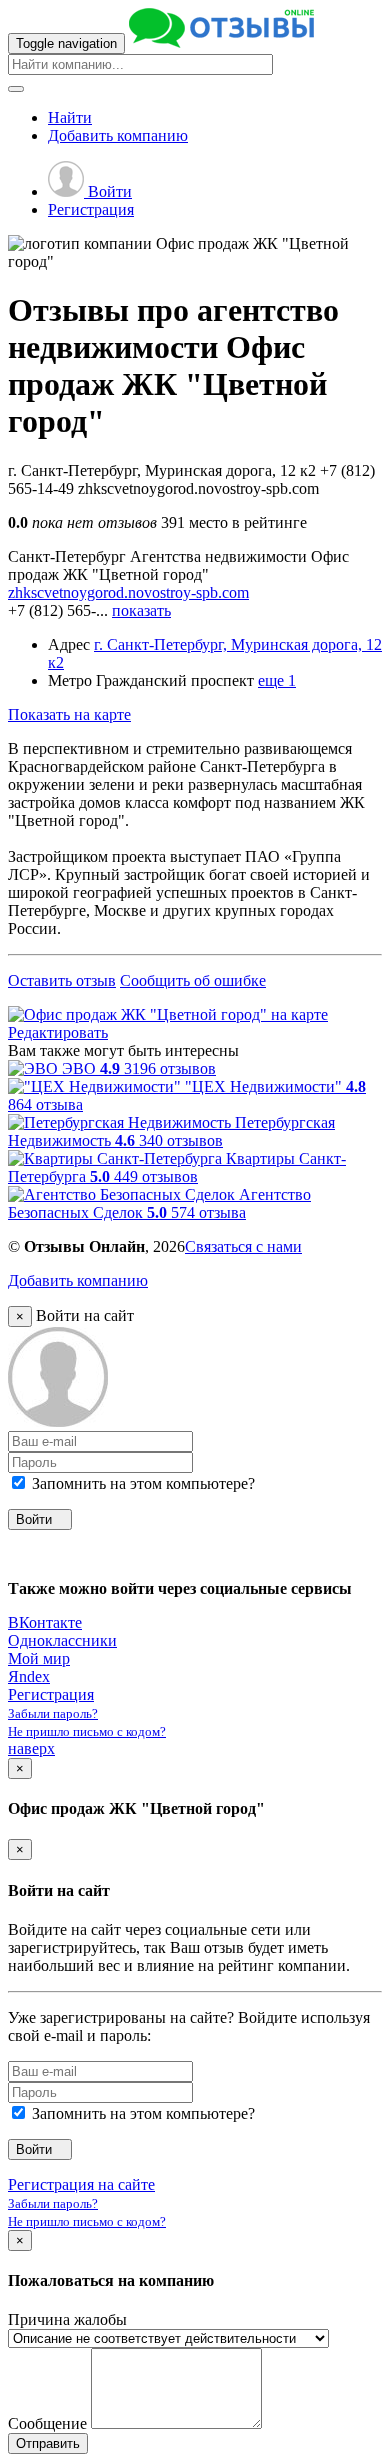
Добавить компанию (78, 1280)
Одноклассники (62, 1640)
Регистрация (91, 209)
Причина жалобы (67, 2319)
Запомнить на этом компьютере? (141, 1483)
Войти (108, 191)
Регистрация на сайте (81, 2184)
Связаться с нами (243, 1246)
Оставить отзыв (62, 980)
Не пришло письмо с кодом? (87, 1731)
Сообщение (47, 2423)
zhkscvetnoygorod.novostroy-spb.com (128, 592)
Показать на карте (69, 714)
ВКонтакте (45, 1622)
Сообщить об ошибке (193, 980)
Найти (70, 117)
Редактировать (58, 1032)
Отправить (48, 2443)
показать (141, 610)
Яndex (29, 1676)
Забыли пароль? (53, 1713)
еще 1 (277, 680)
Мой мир (39, 1658)
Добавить (118, 135)
